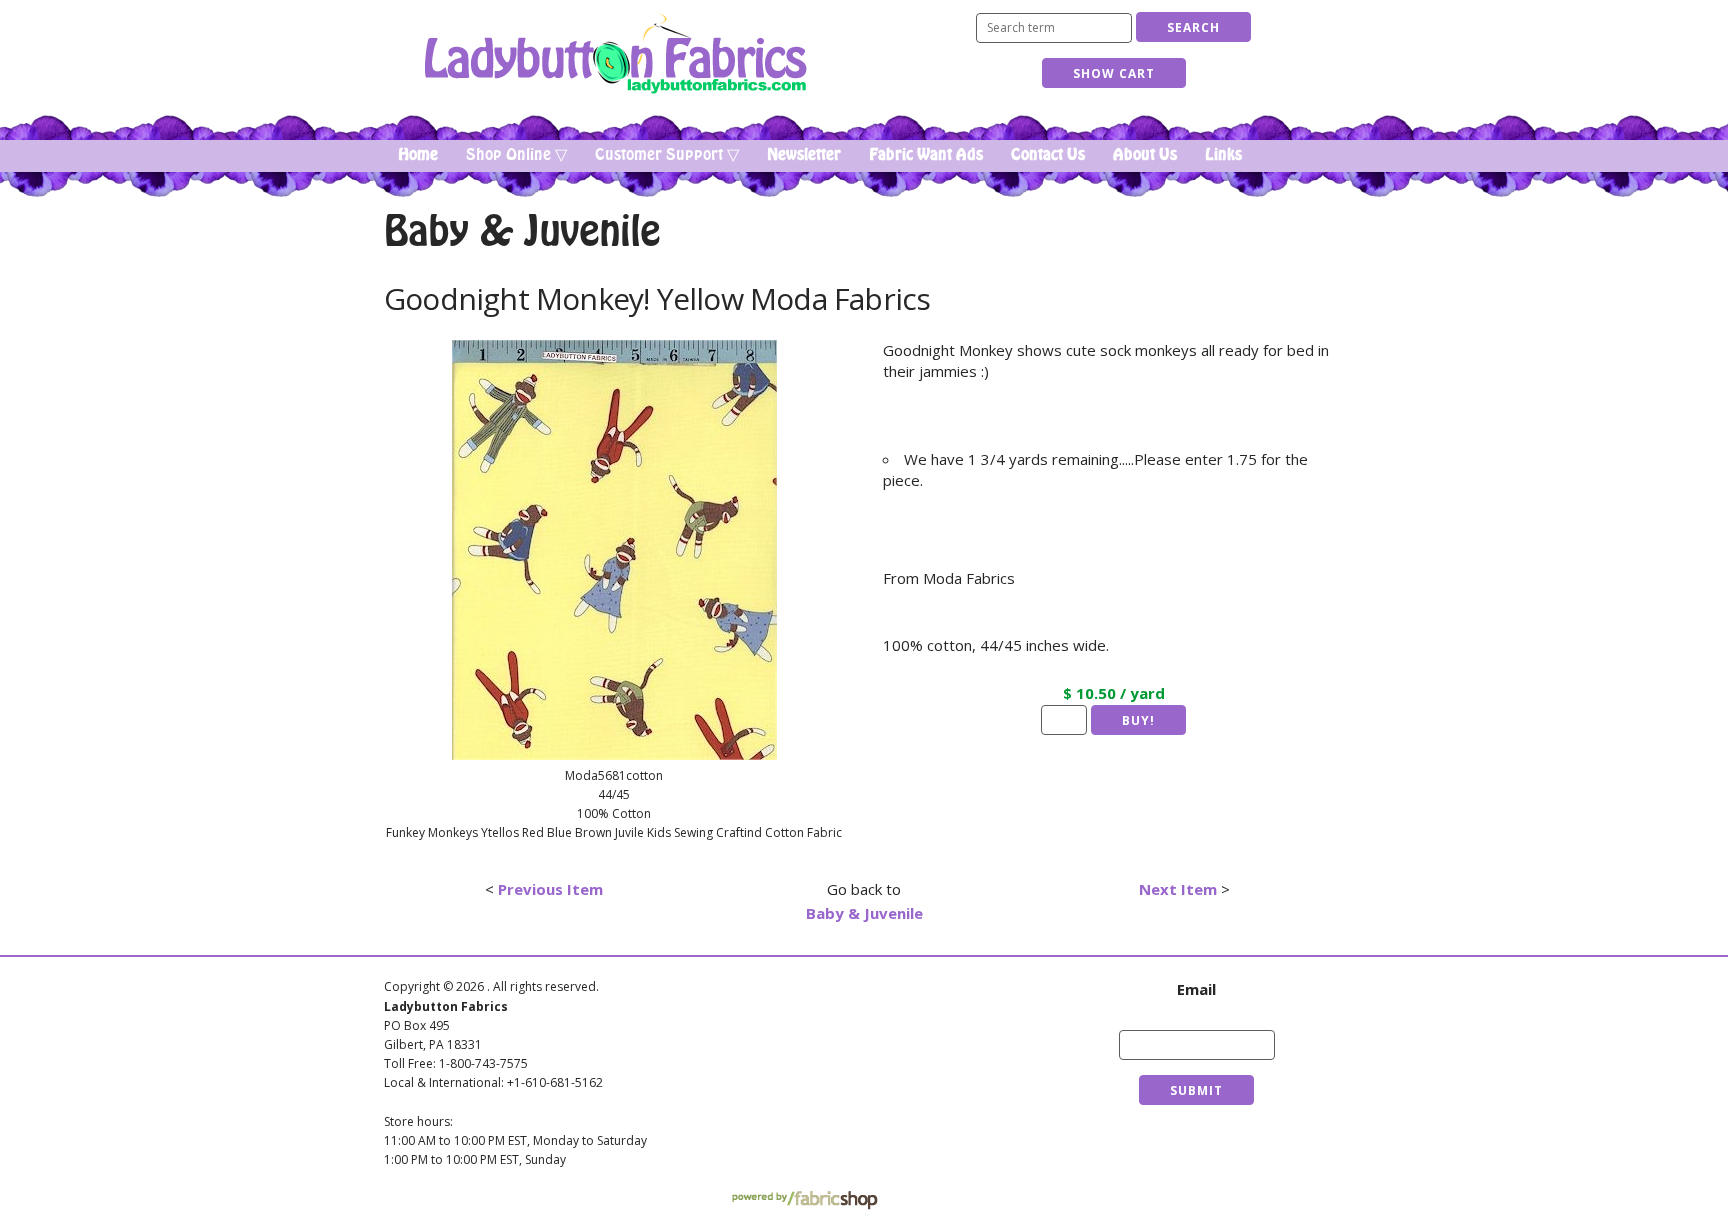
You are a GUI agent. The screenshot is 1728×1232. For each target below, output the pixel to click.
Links (1223, 155)
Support (914, 1013)
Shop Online (761, 1013)
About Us (1145, 155)
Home (418, 155)
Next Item (1178, 889)
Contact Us (1048, 155)
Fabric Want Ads (926, 155)
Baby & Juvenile (864, 913)
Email (1196, 989)
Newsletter (804, 155)
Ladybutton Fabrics (614, 53)
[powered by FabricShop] (804, 1200)
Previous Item (550, 889)
